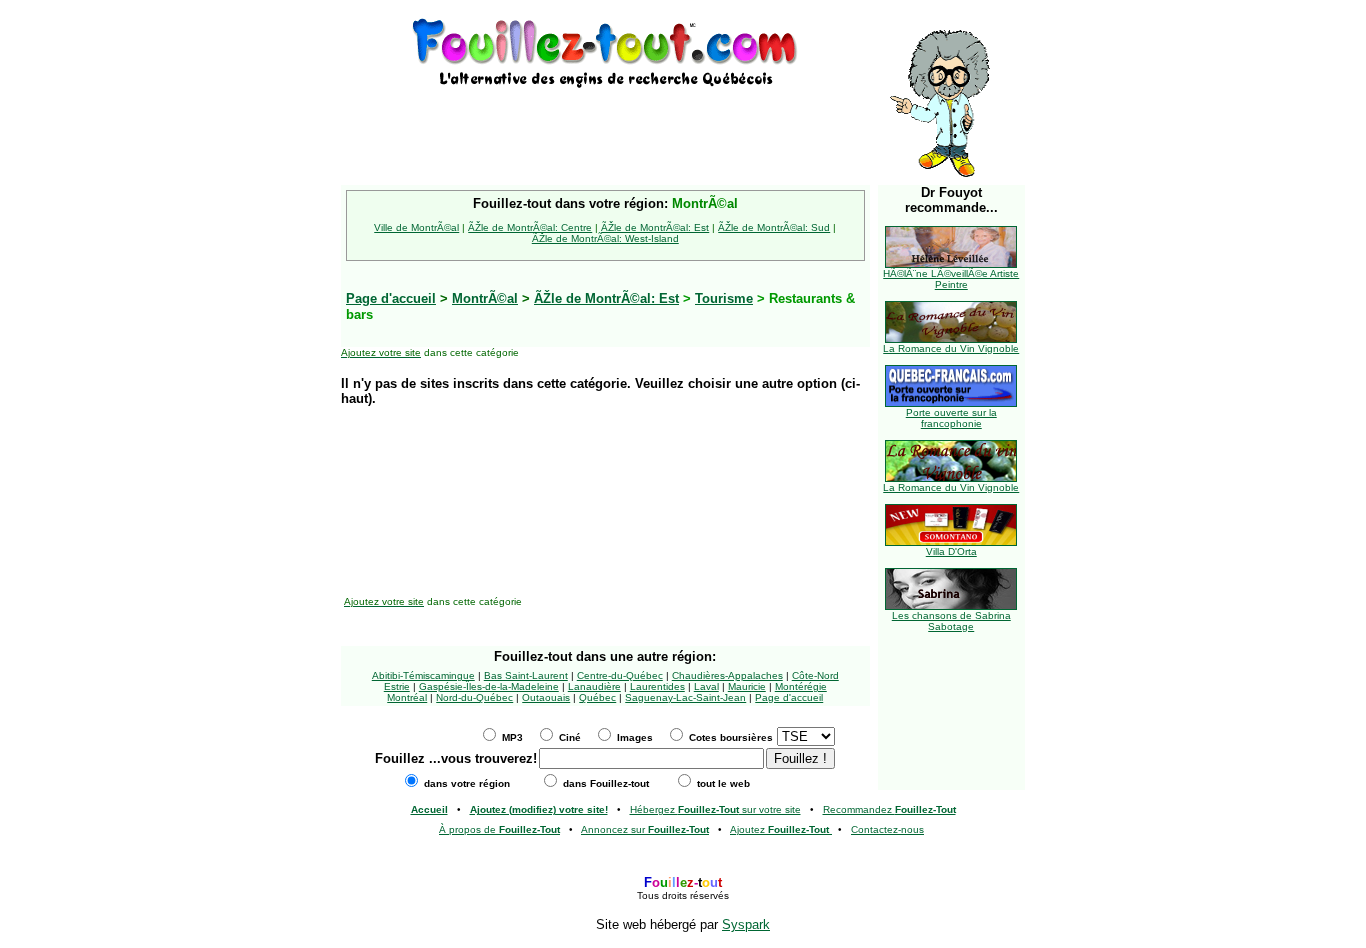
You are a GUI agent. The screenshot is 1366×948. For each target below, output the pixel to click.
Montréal (407, 697)
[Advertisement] (605, 122)
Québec (597, 697)
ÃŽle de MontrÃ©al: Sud (774, 227)
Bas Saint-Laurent (526, 675)
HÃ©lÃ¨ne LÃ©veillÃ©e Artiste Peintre (951, 279)
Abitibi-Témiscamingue (423, 675)
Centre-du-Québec (620, 675)
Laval (706, 686)
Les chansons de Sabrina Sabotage (951, 621)
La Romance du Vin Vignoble (951, 348)
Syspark (746, 924)
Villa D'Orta (951, 551)
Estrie (397, 686)
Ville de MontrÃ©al (416, 227)
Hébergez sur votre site (715, 809)
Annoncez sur (645, 829)
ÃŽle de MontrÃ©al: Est (655, 227)
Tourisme (724, 298)
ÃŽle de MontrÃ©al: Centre (530, 227)
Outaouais (546, 697)
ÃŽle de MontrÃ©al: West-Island (605, 238)
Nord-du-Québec (474, 697)
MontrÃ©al (485, 298)
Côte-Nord (815, 675)
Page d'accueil (789, 697)
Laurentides (657, 686)
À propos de (499, 829)
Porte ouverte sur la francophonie (951, 418)
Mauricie (747, 686)
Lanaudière (594, 686)
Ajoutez (779, 829)
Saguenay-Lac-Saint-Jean (685, 697)
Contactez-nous (887, 829)
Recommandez (889, 809)
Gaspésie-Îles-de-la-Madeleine (489, 686)
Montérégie (801, 686)
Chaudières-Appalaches (727, 675)
